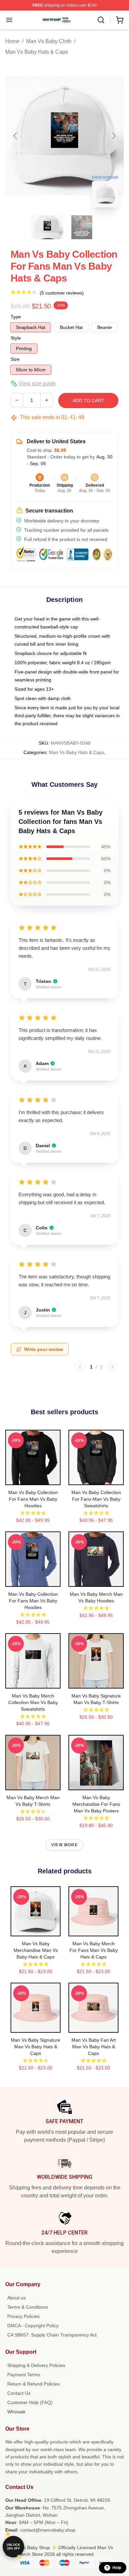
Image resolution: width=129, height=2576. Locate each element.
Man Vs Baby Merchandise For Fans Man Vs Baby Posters (96, 1804)
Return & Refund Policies (33, 2384)
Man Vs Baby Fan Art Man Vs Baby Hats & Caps (94, 2047)
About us (17, 2298)
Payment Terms (24, 2375)
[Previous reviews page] (80, 1367)
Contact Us (19, 2393)
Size (15, 359)
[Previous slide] (16, 136)
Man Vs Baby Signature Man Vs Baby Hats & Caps (36, 2047)
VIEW (33, 1478)
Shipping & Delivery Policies (36, 2365)
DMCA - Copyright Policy (33, 2326)
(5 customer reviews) (62, 293)
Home (12, 41)
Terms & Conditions (28, 2307)
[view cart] (120, 20)
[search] (101, 20)
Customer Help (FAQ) (30, 2402)
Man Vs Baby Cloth (49, 41)
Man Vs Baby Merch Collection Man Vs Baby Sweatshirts (33, 1702)
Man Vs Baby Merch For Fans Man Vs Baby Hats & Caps (94, 1950)
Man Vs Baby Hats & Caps (37, 52)
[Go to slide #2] (82, 227)
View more (64, 1845)
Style (16, 338)
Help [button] (117, 2568)
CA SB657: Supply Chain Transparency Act (52, 2335)
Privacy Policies (23, 2316)
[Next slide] (113, 136)
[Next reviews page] (112, 1367)
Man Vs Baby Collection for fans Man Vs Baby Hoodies (33, 1499)
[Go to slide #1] (47, 227)
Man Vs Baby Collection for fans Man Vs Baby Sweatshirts (96, 1499)
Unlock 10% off (13, 2547)
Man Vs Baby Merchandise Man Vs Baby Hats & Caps (36, 1950)
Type (16, 317)
